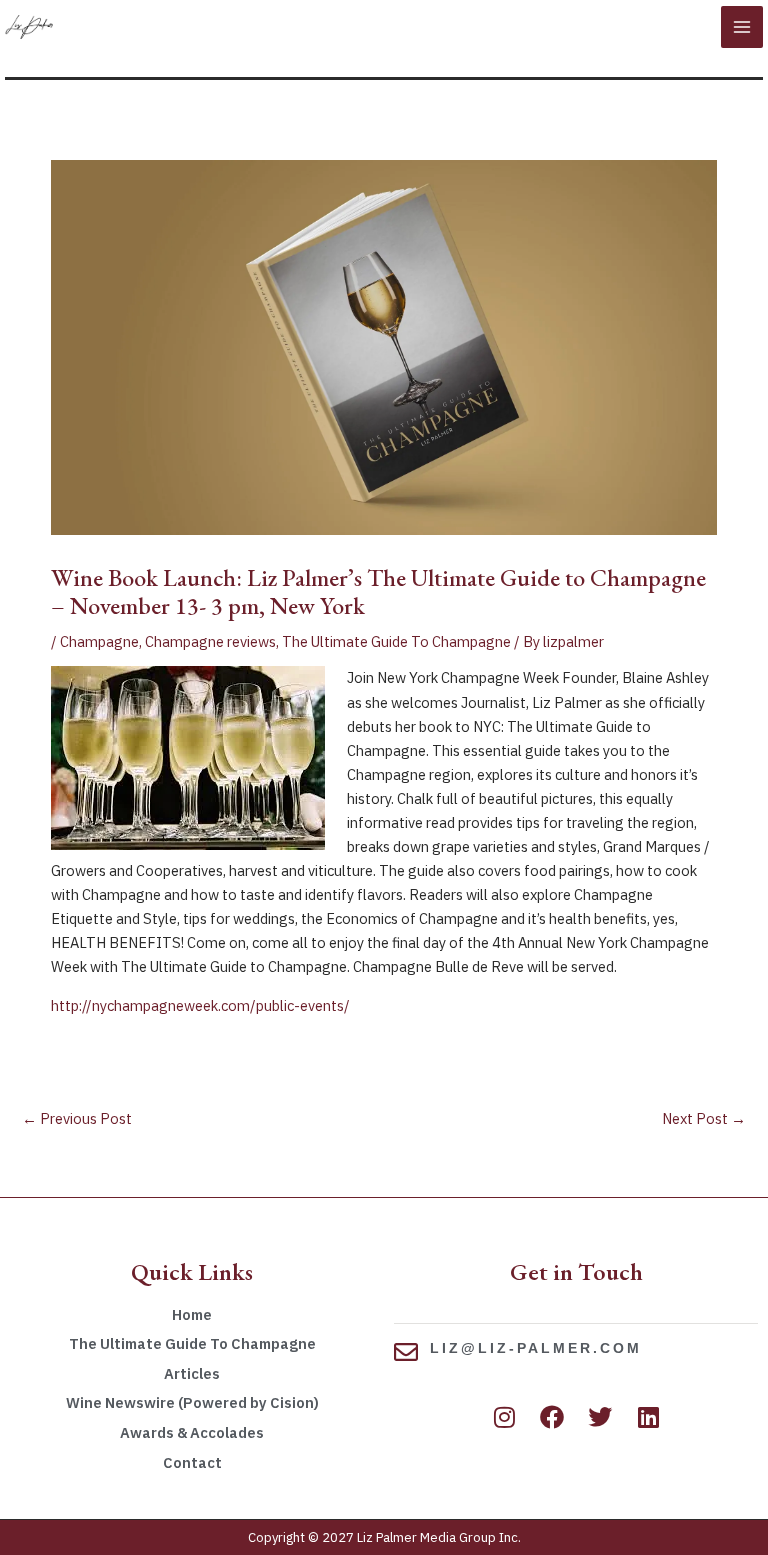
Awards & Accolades (192, 1432)
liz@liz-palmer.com (536, 1348)
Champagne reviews (210, 641)
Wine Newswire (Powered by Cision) (192, 1402)
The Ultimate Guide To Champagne (396, 641)
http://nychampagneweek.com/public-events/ (200, 1005)
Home (192, 1314)
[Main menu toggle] (742, 27)
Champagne (99, 641)
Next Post (704, 1118)
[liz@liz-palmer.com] (406, 1352)
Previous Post (77, 1118)
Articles (192, 1373)
